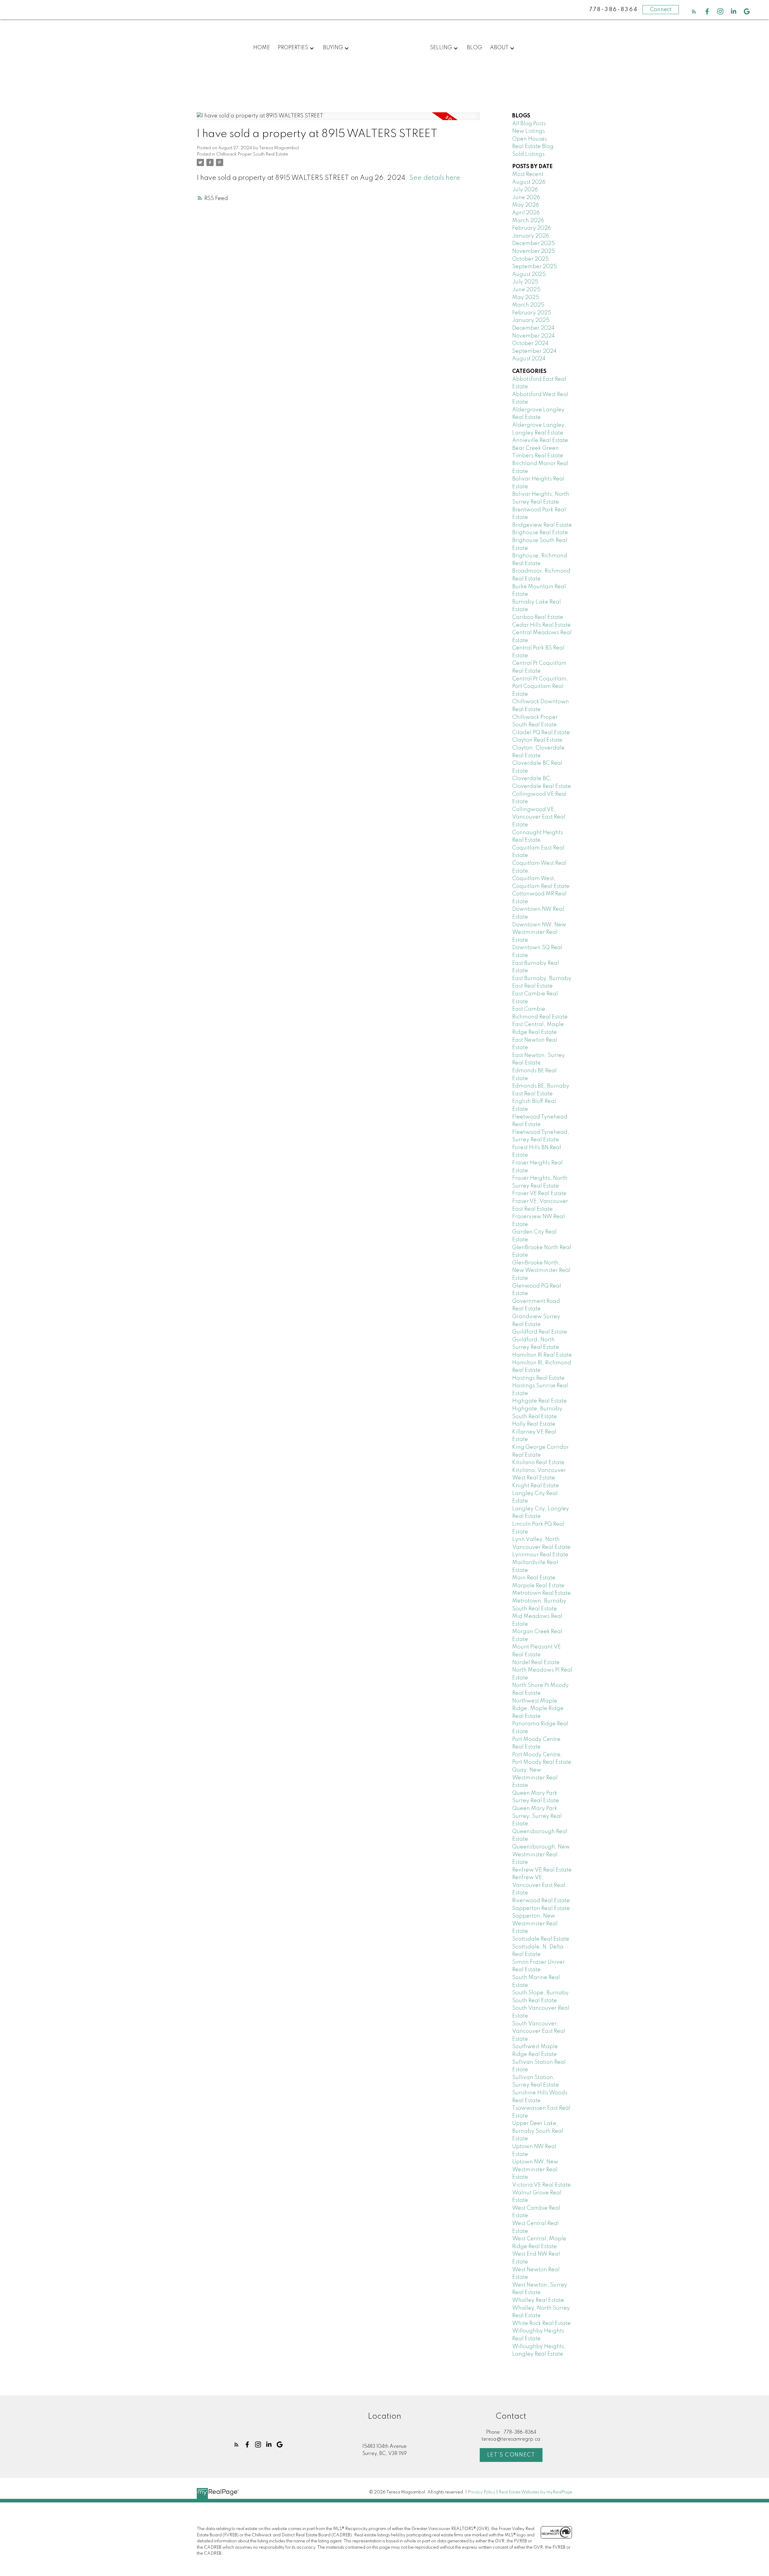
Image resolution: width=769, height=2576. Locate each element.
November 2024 (533, 336)
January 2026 (531, 236)
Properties (293, 48)
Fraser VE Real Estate (539, 1194)
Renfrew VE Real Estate (542, 1870)
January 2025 (531, 320)
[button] (694, 11)
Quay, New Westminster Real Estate (535, 1778)
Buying (333, 48)
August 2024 (529, 359)
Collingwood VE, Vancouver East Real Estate (539, 817)
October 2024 (530, 344)
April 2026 (526, 213)
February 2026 (532, 228)
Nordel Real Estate (536, 1663)
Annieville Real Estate (540, 440)
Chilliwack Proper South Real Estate (252, 154)
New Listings (529, 131)
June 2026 (526, 198)
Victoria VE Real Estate (541, 2185)
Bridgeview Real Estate (542, 525)
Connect (661, 10)
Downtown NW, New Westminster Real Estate (539, 932)
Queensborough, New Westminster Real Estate (541, 1855)
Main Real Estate (534, 1578)
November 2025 (534, 251)
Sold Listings (528, 154)
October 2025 (530, 259)
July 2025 (525, 282)
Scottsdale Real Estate (541, 1939)
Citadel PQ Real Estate (541, 733)
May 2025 (526, 298)
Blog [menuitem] (474, 48)
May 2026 (526, 205)
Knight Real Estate (536, 1486)
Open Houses (530, 139)
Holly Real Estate (534, 1424)
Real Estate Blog (533, 147)
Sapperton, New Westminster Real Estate (535, 1924)
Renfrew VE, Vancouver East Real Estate (539, 1885)
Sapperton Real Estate (541, 1909)
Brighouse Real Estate (540, 533)
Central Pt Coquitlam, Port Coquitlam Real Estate (540, 687)
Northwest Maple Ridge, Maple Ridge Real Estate (538, 1709)
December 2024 (533, 328)
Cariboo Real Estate (538, 617)
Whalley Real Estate (538, 2300)
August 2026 (529, 182)
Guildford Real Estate (540, 1332)
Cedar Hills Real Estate (541, 625)
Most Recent (528, 174)
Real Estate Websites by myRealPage (535, 2492)
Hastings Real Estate (538, 1378)
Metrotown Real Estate (541, 1593)
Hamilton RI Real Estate (542, 1355)
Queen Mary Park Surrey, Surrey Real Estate (537, 1816)
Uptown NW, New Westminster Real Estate (535, 2170)
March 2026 (528, 221)
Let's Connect (511, 2455)
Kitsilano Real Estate (538, 1463)
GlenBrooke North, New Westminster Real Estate (541, 1271)
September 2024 (534, 351)
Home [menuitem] (262, 48)
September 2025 (535, 267)
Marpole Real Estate (538, 1586)
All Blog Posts (529, 124)
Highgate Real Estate (540, 1401)
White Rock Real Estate (541, 2323)
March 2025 (528, 305)
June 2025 (526, 290)
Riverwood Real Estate (541, 1901)
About (499, 48)
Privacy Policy (482, 2492)
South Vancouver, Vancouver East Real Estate (539, 2031)
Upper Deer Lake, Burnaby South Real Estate (538, 2131)
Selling (441, 48)
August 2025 (529, 274)
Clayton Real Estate (537, 740)
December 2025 (533, 244)
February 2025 (532, 313)
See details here (435, 178)
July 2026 (525, 190)
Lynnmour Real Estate (540, 1555)
